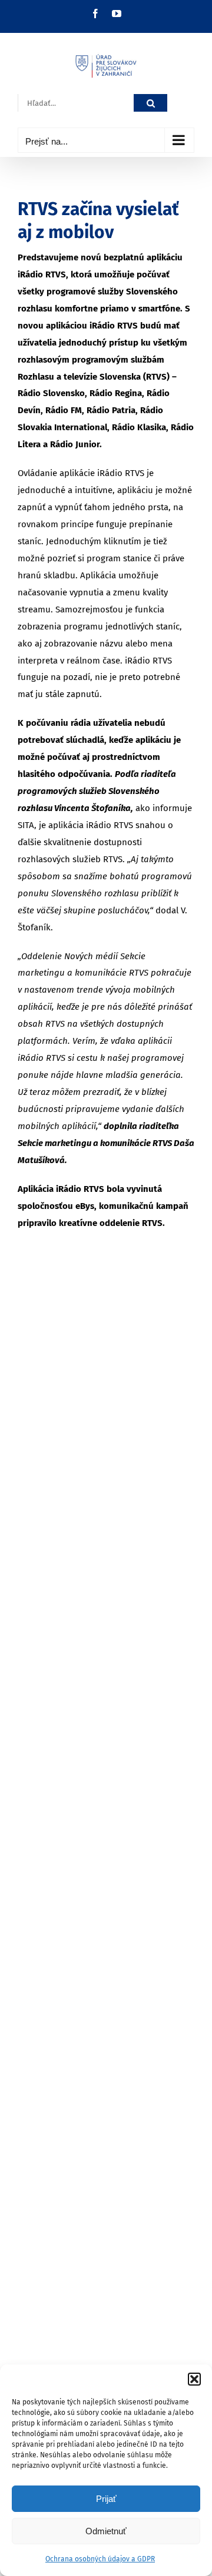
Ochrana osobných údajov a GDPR (100, 2559)
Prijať (106, 2499)
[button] (194, 2379)
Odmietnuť (106, 2531)
